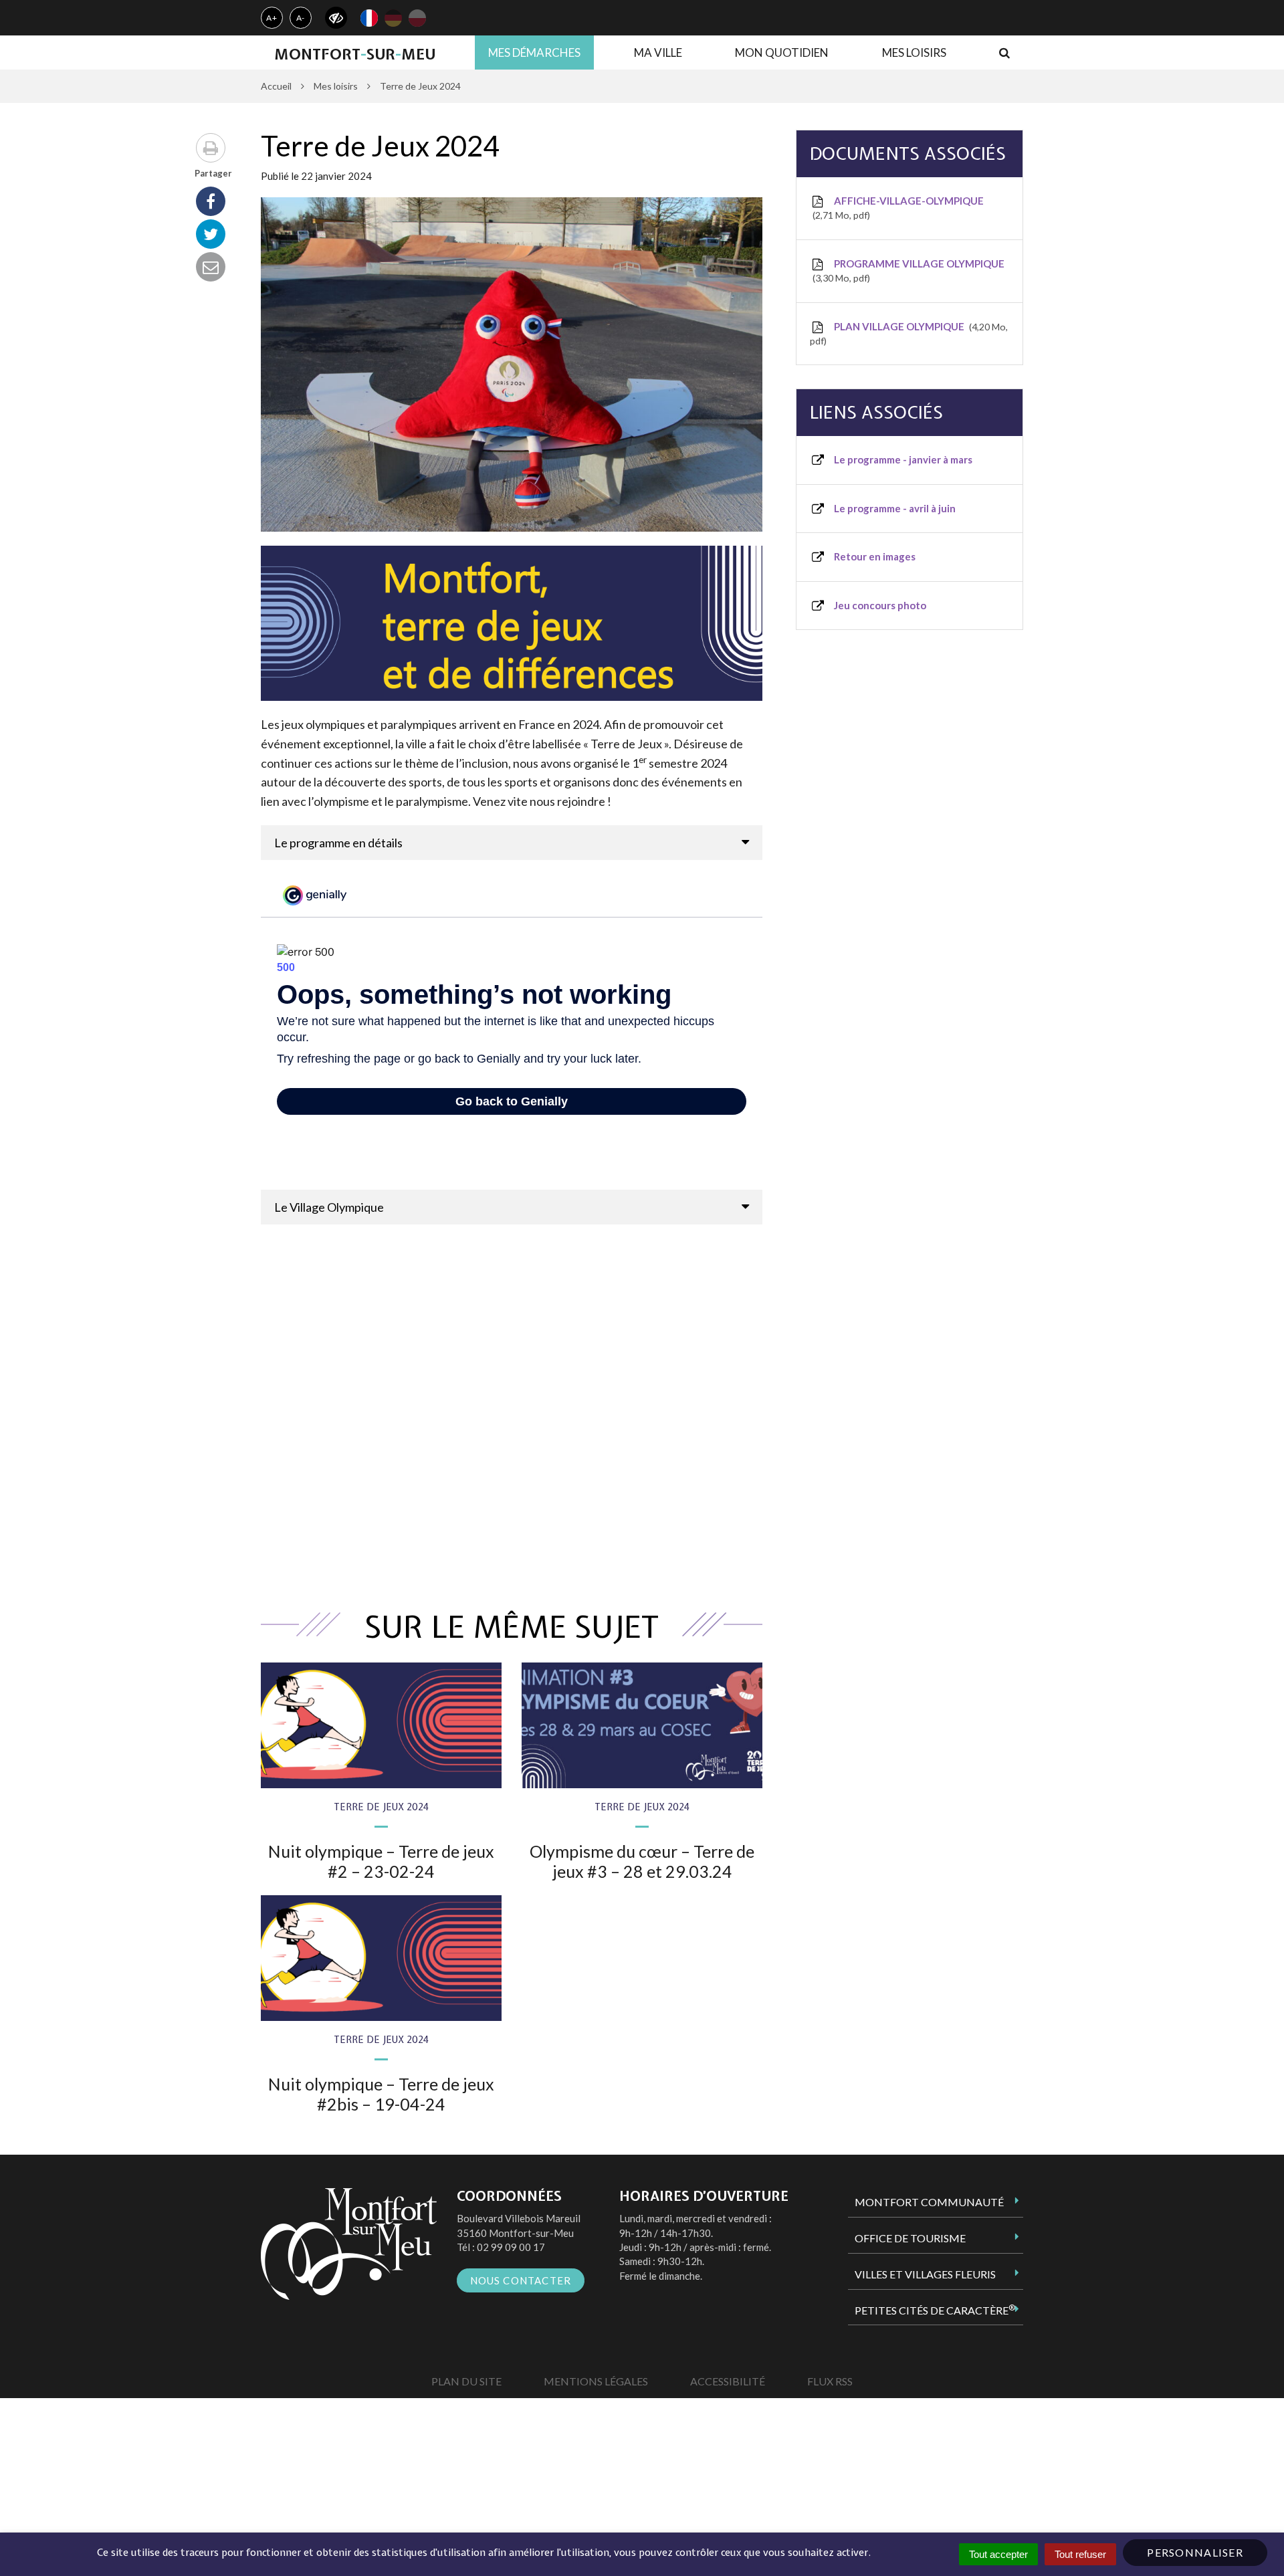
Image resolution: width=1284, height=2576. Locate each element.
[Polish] (417, 18)
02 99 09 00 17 (511, 2247)
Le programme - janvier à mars (902, 459)
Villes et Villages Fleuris (925, 2274)
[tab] (512, 843)
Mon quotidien (782, 52)
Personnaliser (1195, 2552)
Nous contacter (521, 2280)
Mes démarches (534, 52)
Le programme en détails (338, 843)
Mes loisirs (914, 52)
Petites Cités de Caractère (935, 2310)
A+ (272, 18)
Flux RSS (830, 2381)
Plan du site (466, 2381)
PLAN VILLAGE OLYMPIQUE (909, 333)
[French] (369, 18)
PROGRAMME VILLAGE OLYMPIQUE (910, 271)
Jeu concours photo (879, 605)
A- (301, 18)
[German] (393, 18)
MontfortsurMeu (355, 54)
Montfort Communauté (929, 2202)
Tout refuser (1080, 2554)
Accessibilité (728, 2381)
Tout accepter (998, 2554)
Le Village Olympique (329, 1207)
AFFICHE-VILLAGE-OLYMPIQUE (899, 208)
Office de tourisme (910, 2238)
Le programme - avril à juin (894, 508)
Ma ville (658, 52)
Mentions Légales (596, 2381)
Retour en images (874, 556)
